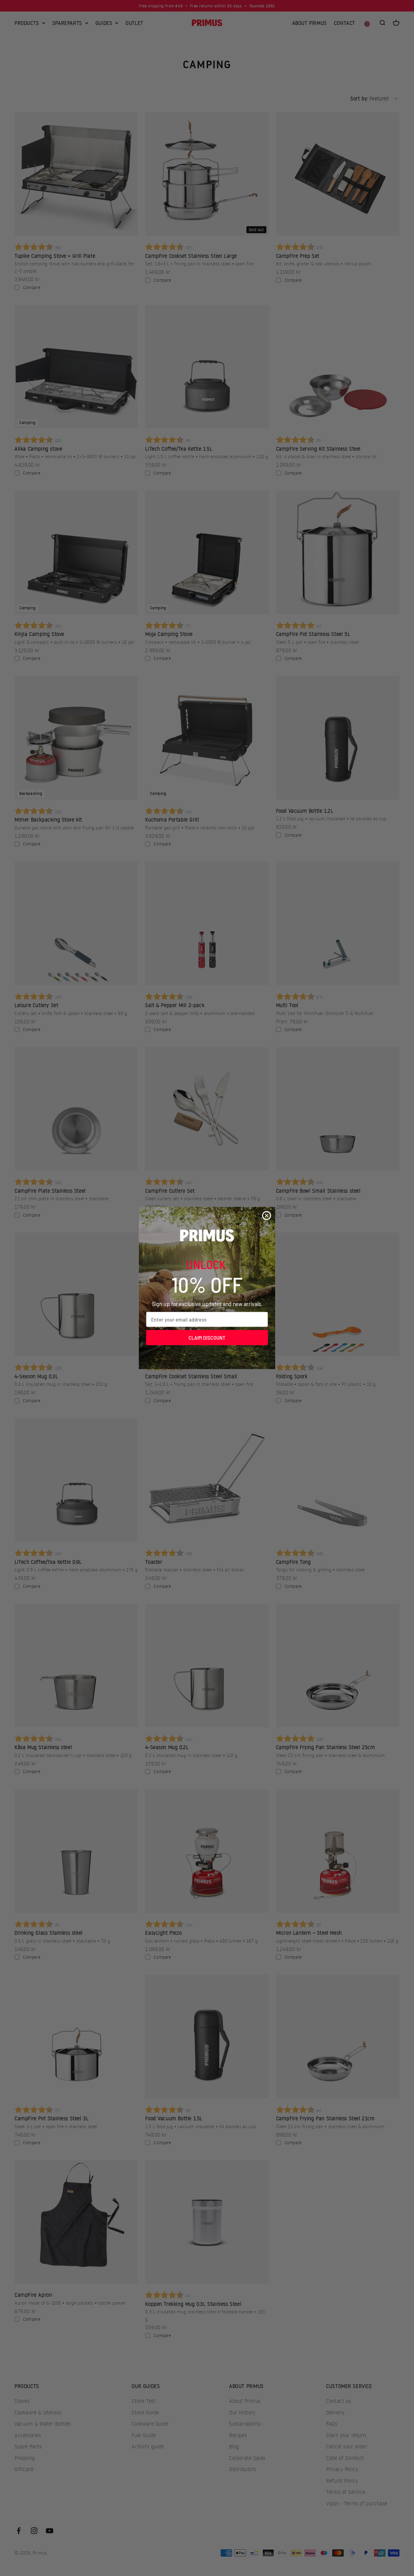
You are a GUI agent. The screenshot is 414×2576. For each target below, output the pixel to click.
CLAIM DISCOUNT (207, 1338)
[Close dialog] (267, 1216)
